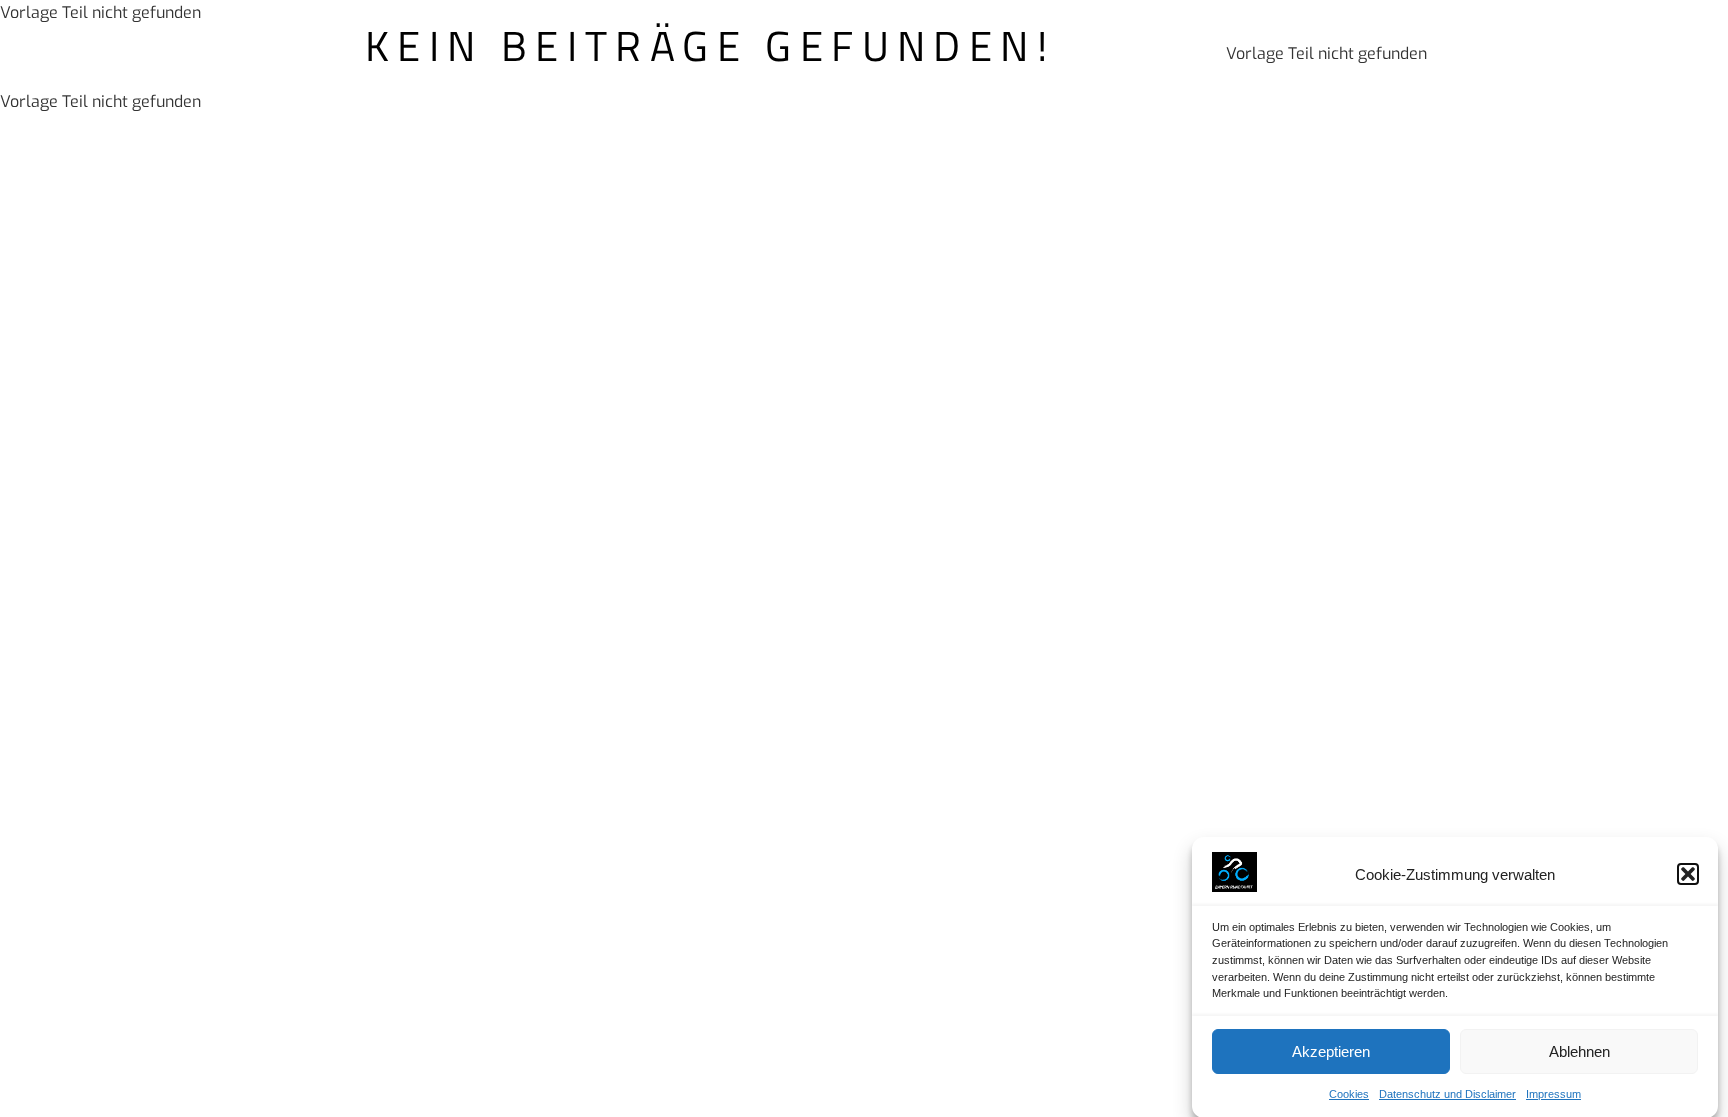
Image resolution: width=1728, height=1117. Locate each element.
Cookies (1349, 1094)
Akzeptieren (1331, 1051)
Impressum (1553, 1094)
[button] (1688, 874)
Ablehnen (1579, 1051)
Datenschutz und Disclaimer (1447, 1094)
